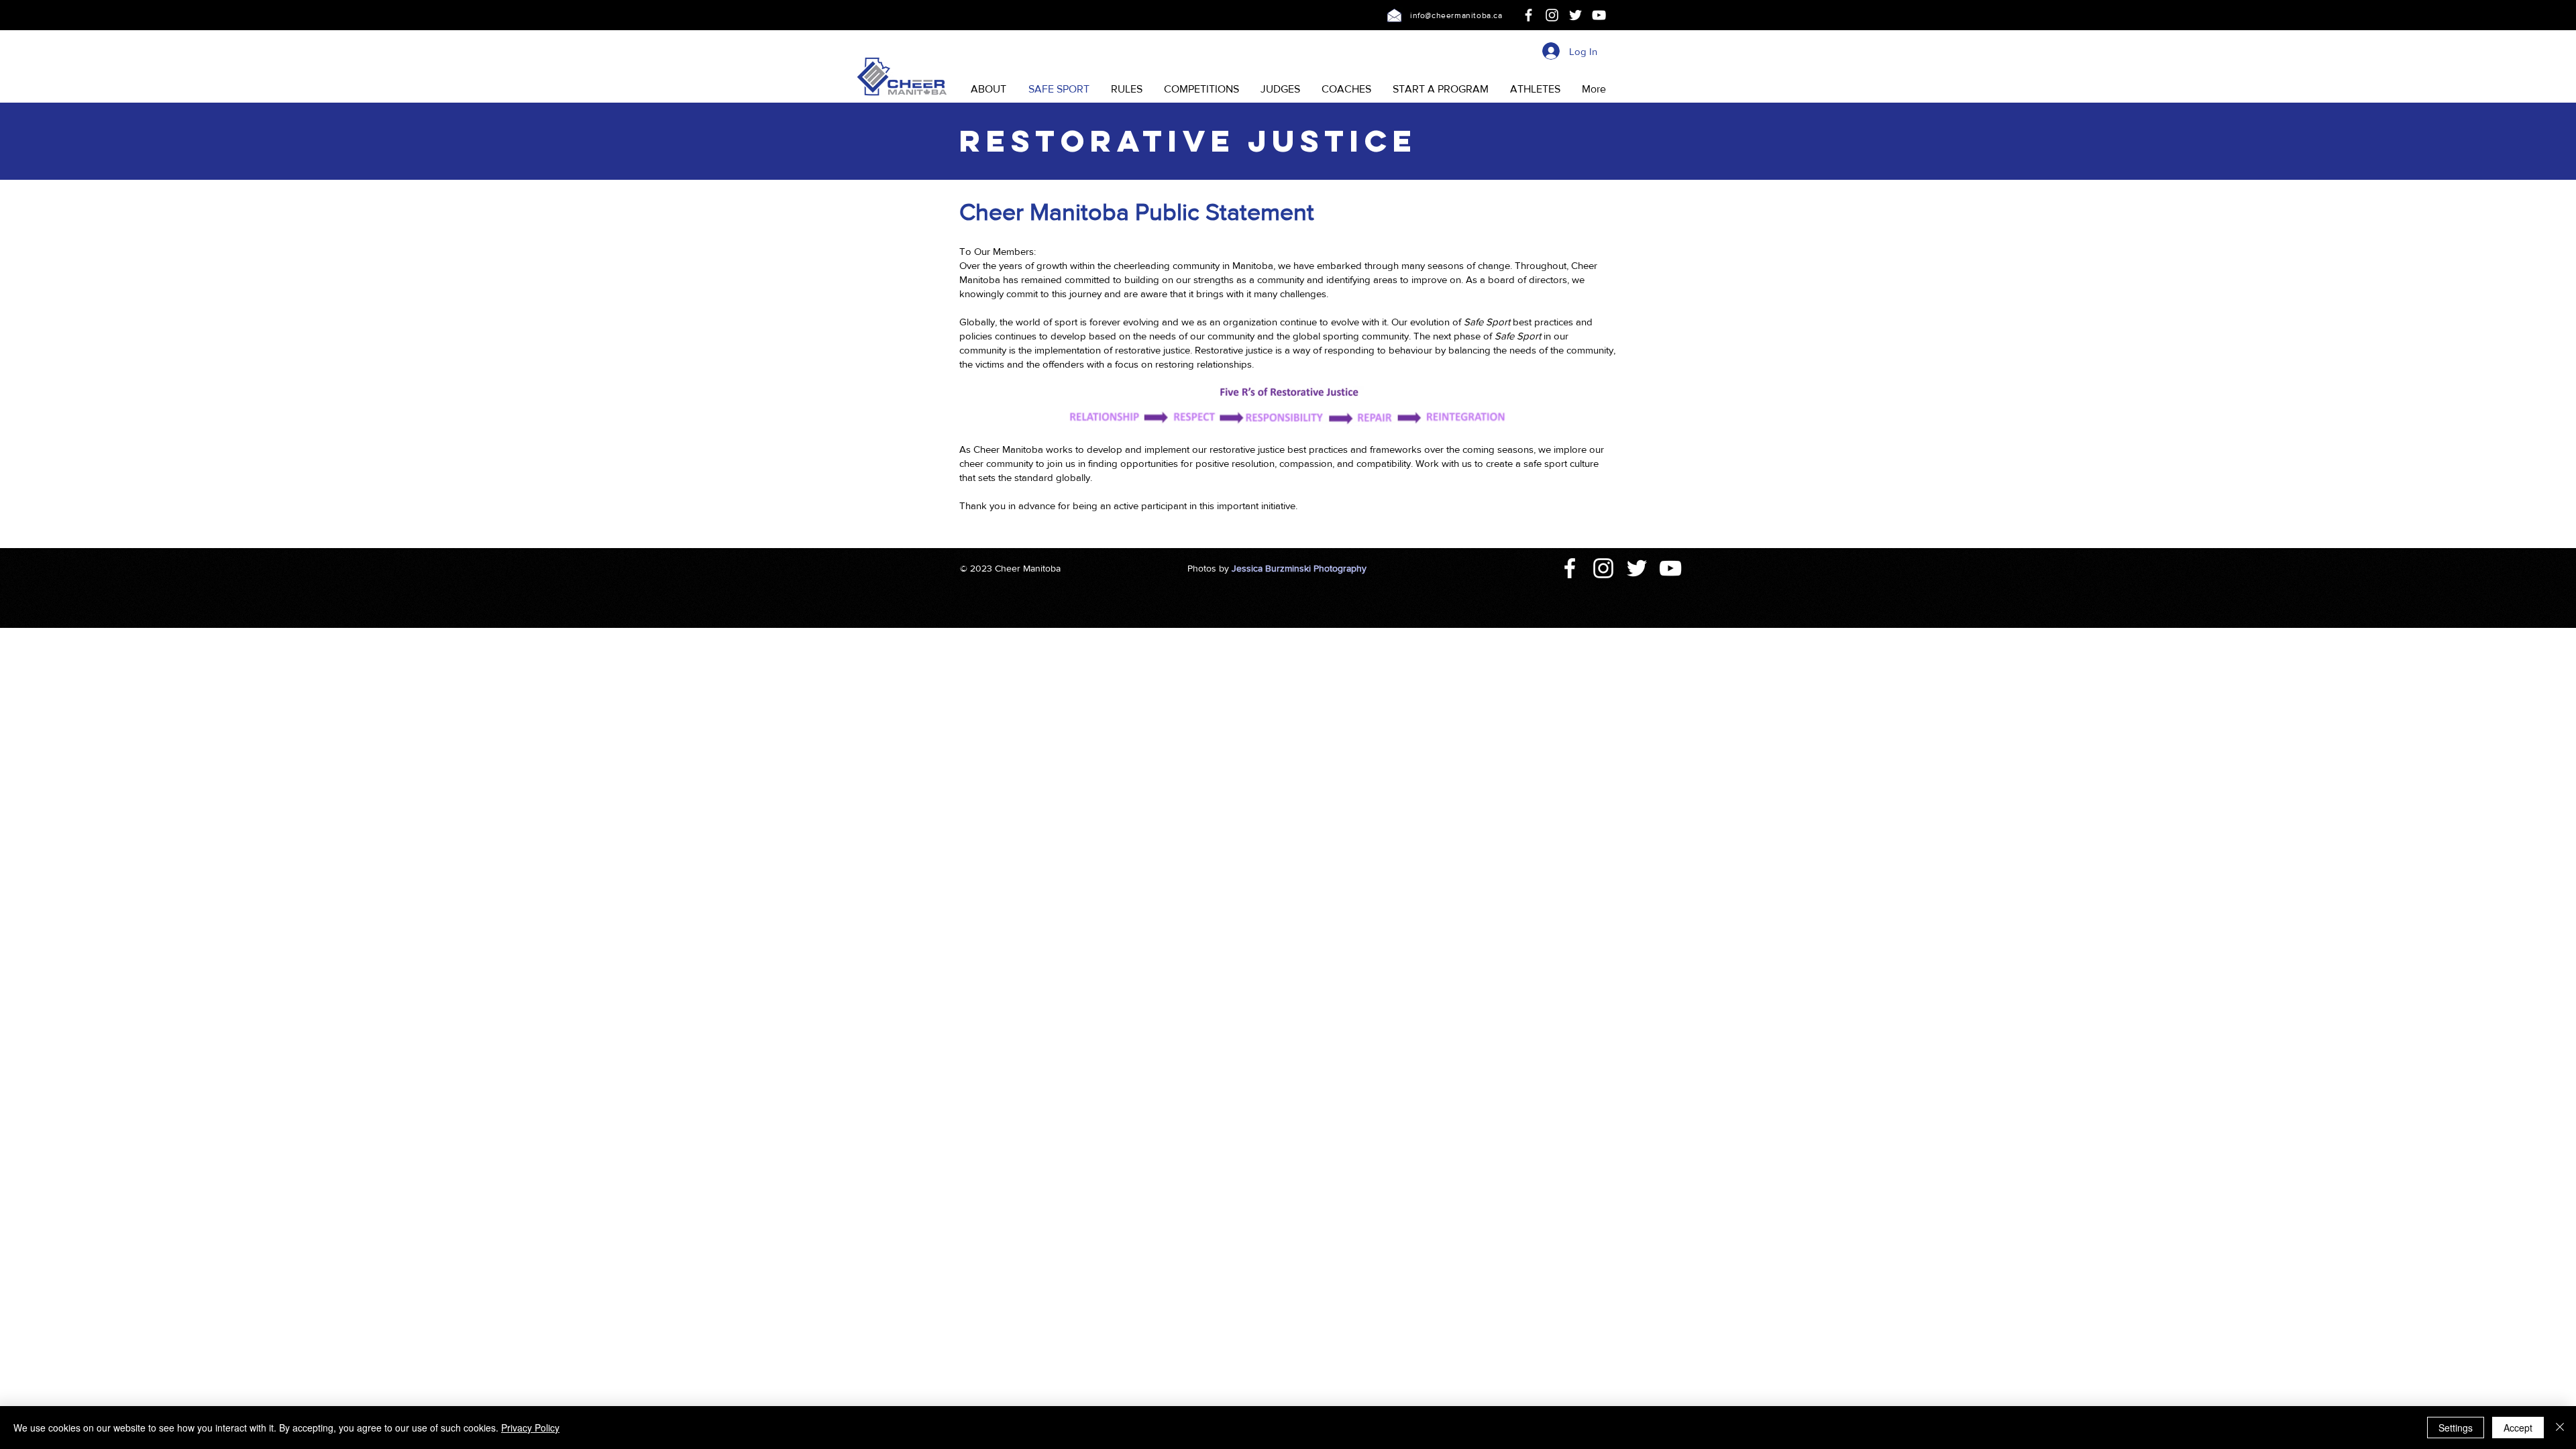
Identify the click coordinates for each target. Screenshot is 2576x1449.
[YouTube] (1599, 15)
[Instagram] (1552, 15)
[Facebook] (1528, 15)
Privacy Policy (530, 1428)
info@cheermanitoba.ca (1456, 15)
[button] (988, 89)
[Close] (2560, 1428)
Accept (2518, 1428)
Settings (2456, 1428)
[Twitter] (1575, 15)
